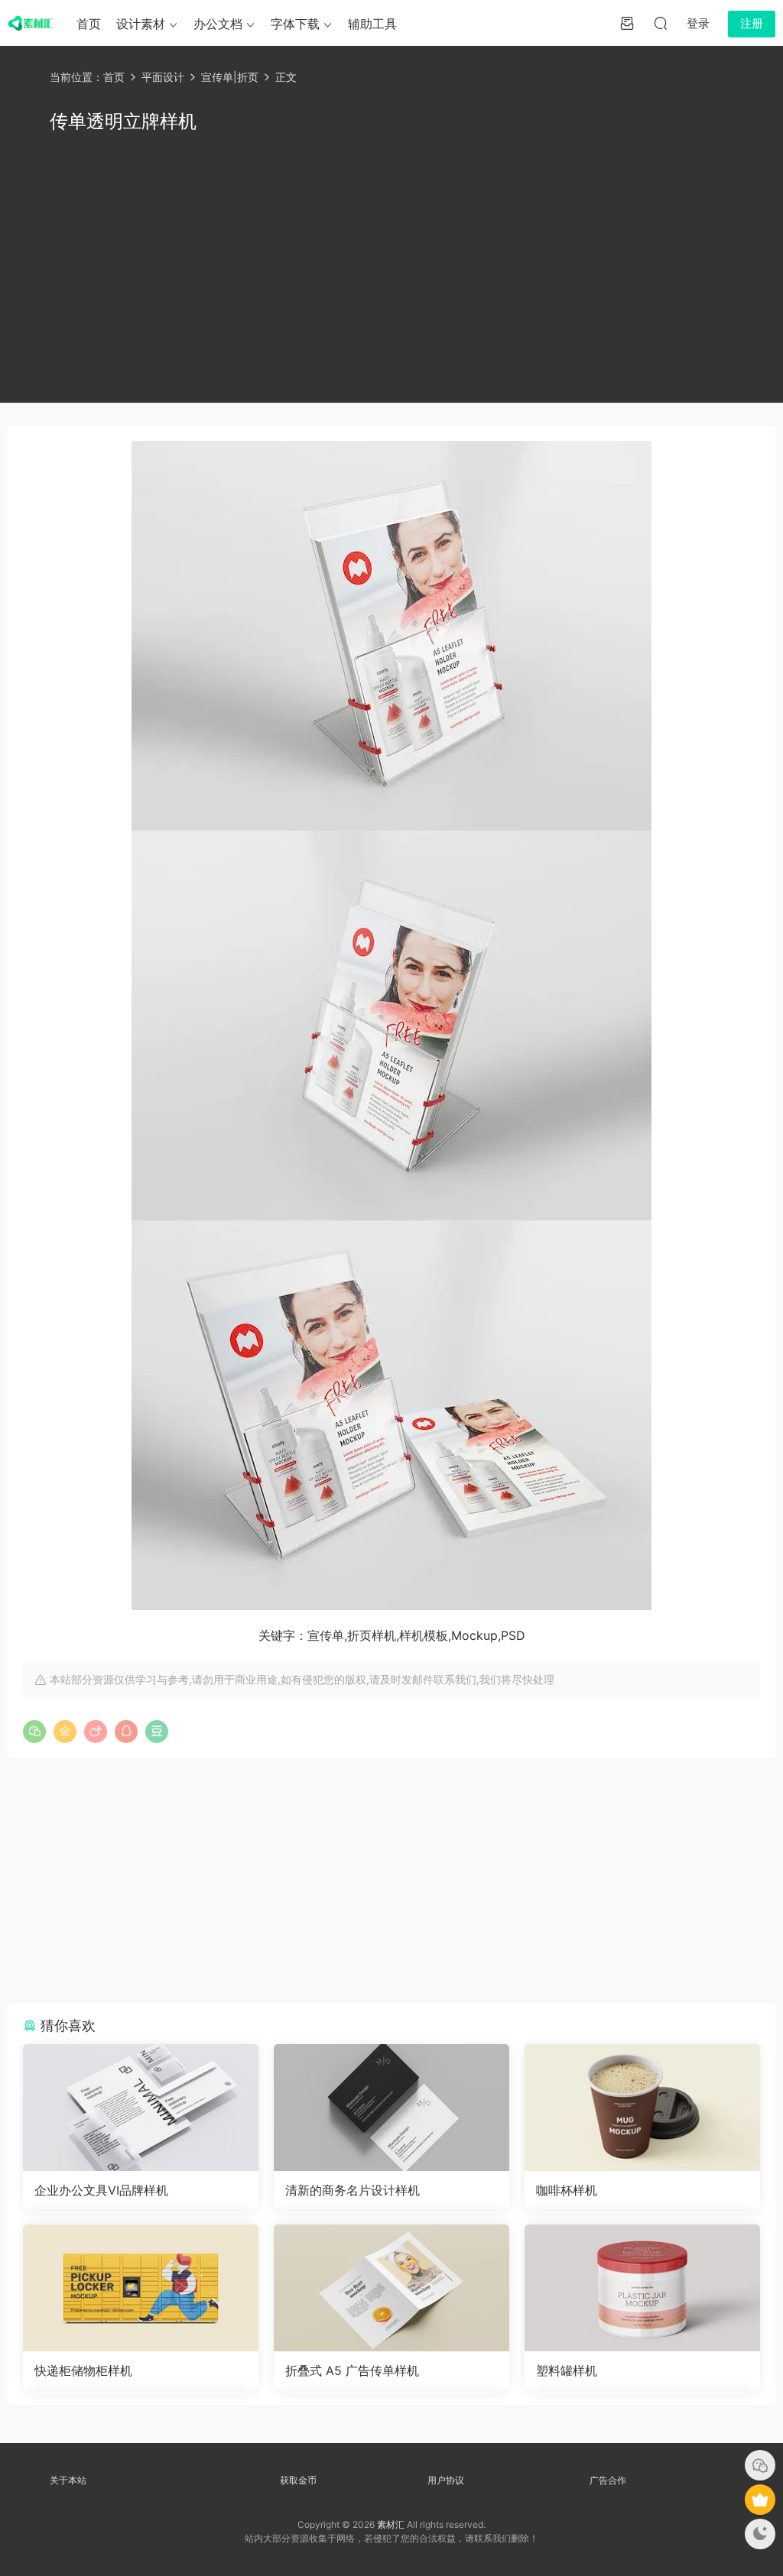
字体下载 (295, 24)
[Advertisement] (391, 265)
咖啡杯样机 (567, 2190)
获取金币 (298, 2480)
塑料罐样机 (567, 2370)
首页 (89, 24)
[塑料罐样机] (642, 2288)
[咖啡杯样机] (642, 2108)
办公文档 (218, 24)
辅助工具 (372, 24)
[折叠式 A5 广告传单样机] (391, 2288)
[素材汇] (31, 23)
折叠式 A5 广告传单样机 (352, 2370)
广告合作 (608, 2480)
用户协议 (446, 2480)
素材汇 (391, 2524)
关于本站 (68, 2480)
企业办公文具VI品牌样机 (101, 2190)
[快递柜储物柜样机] (141, 2288)
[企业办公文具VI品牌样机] (141, 2108)
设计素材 (141, 24)
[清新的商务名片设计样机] (391, 2108)
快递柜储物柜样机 (83, 2370)
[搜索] (661, 23)
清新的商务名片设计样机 (353, 2190)
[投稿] (627, 23)
